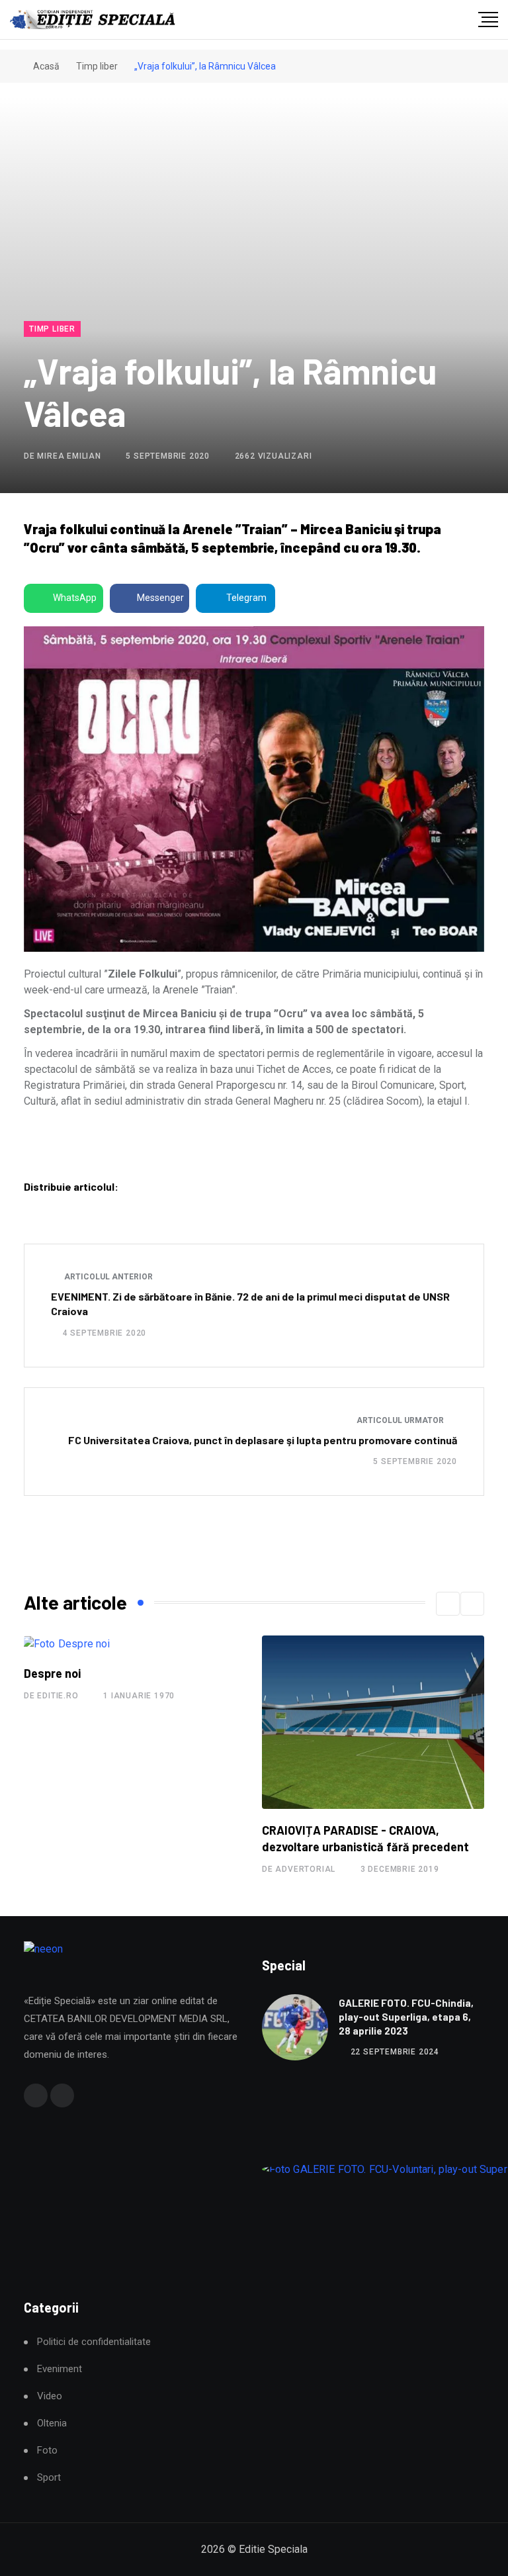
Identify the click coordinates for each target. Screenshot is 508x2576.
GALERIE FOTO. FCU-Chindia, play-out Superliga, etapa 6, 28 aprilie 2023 (406, 2017)
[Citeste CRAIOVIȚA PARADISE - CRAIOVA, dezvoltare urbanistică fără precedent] (373, 1722)
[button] (448, 1604)
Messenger (160, 598)
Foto (47, 2451)
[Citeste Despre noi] (66, 1644)
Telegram (246, 598)
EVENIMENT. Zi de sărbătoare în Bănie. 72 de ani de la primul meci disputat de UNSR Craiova (250, 1304)
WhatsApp (75, 598)
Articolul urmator (401, 1420)
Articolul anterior (107, 1277)
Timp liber (97, 66)
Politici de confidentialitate (94, 2342)
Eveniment (60, 2369)
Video (50, 2396)
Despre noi (52, 1673)
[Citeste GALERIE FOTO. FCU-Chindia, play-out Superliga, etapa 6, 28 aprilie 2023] (295, 2027)
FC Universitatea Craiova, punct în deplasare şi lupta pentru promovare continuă (263, 1440)
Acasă (45, 66)
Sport (49, 2478)
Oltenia (52, 2423)
